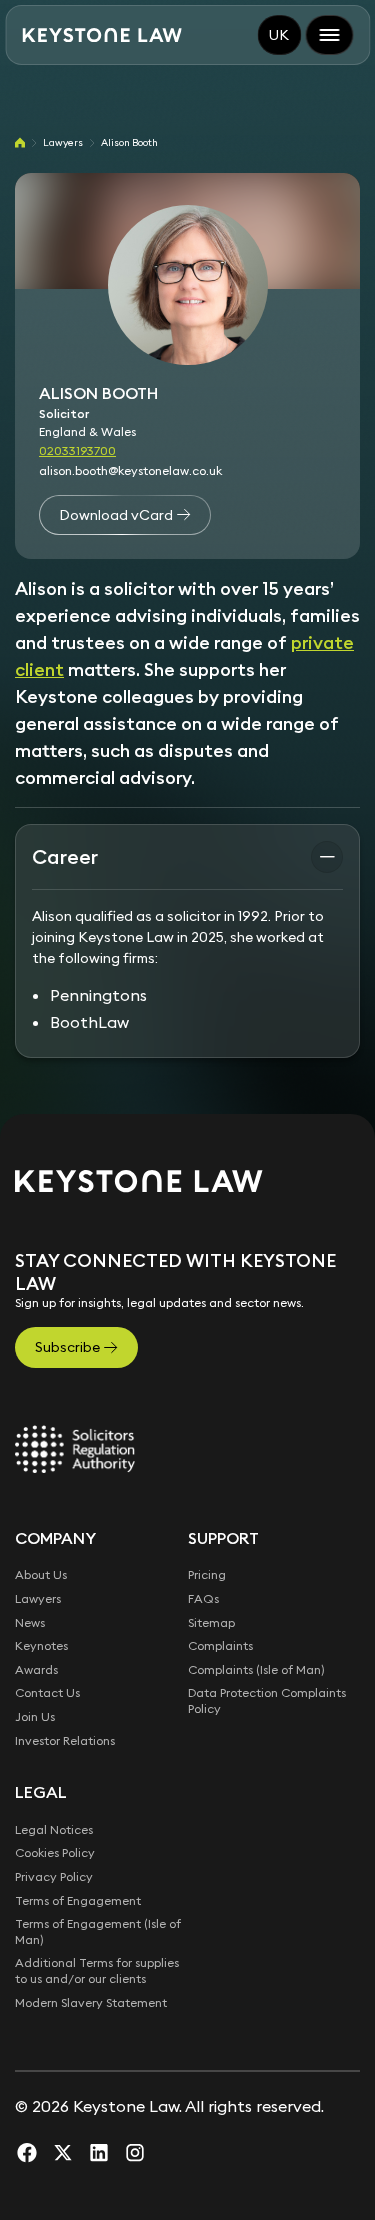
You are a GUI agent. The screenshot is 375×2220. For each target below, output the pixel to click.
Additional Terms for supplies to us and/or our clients (97, 1970)
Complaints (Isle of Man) (256, 1669)
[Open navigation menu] (329, 35)
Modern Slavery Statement (91, 2002)
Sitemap (211, 1622)
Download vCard (116, 515)
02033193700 (77, 450)
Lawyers (63, 142)
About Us (41, 1574)
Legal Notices (54, 1829)
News (30, 1622)
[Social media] (27, 2152)
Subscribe (67, 1347)
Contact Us (47, 1692)
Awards (36, 1669)
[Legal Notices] (75, 1449)
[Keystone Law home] (102, 35)
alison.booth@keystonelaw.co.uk (130, 470)
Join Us (35, 1716)
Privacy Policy (54, 1876)
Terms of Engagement (78, 1900)
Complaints (220, 1645)
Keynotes (41, 1645)
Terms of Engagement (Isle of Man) (98, 1931)
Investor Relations (65, 1740)
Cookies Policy (55, 1852)
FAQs (203, 1598)
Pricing (207, 1574)
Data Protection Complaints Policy (267, 1700)
